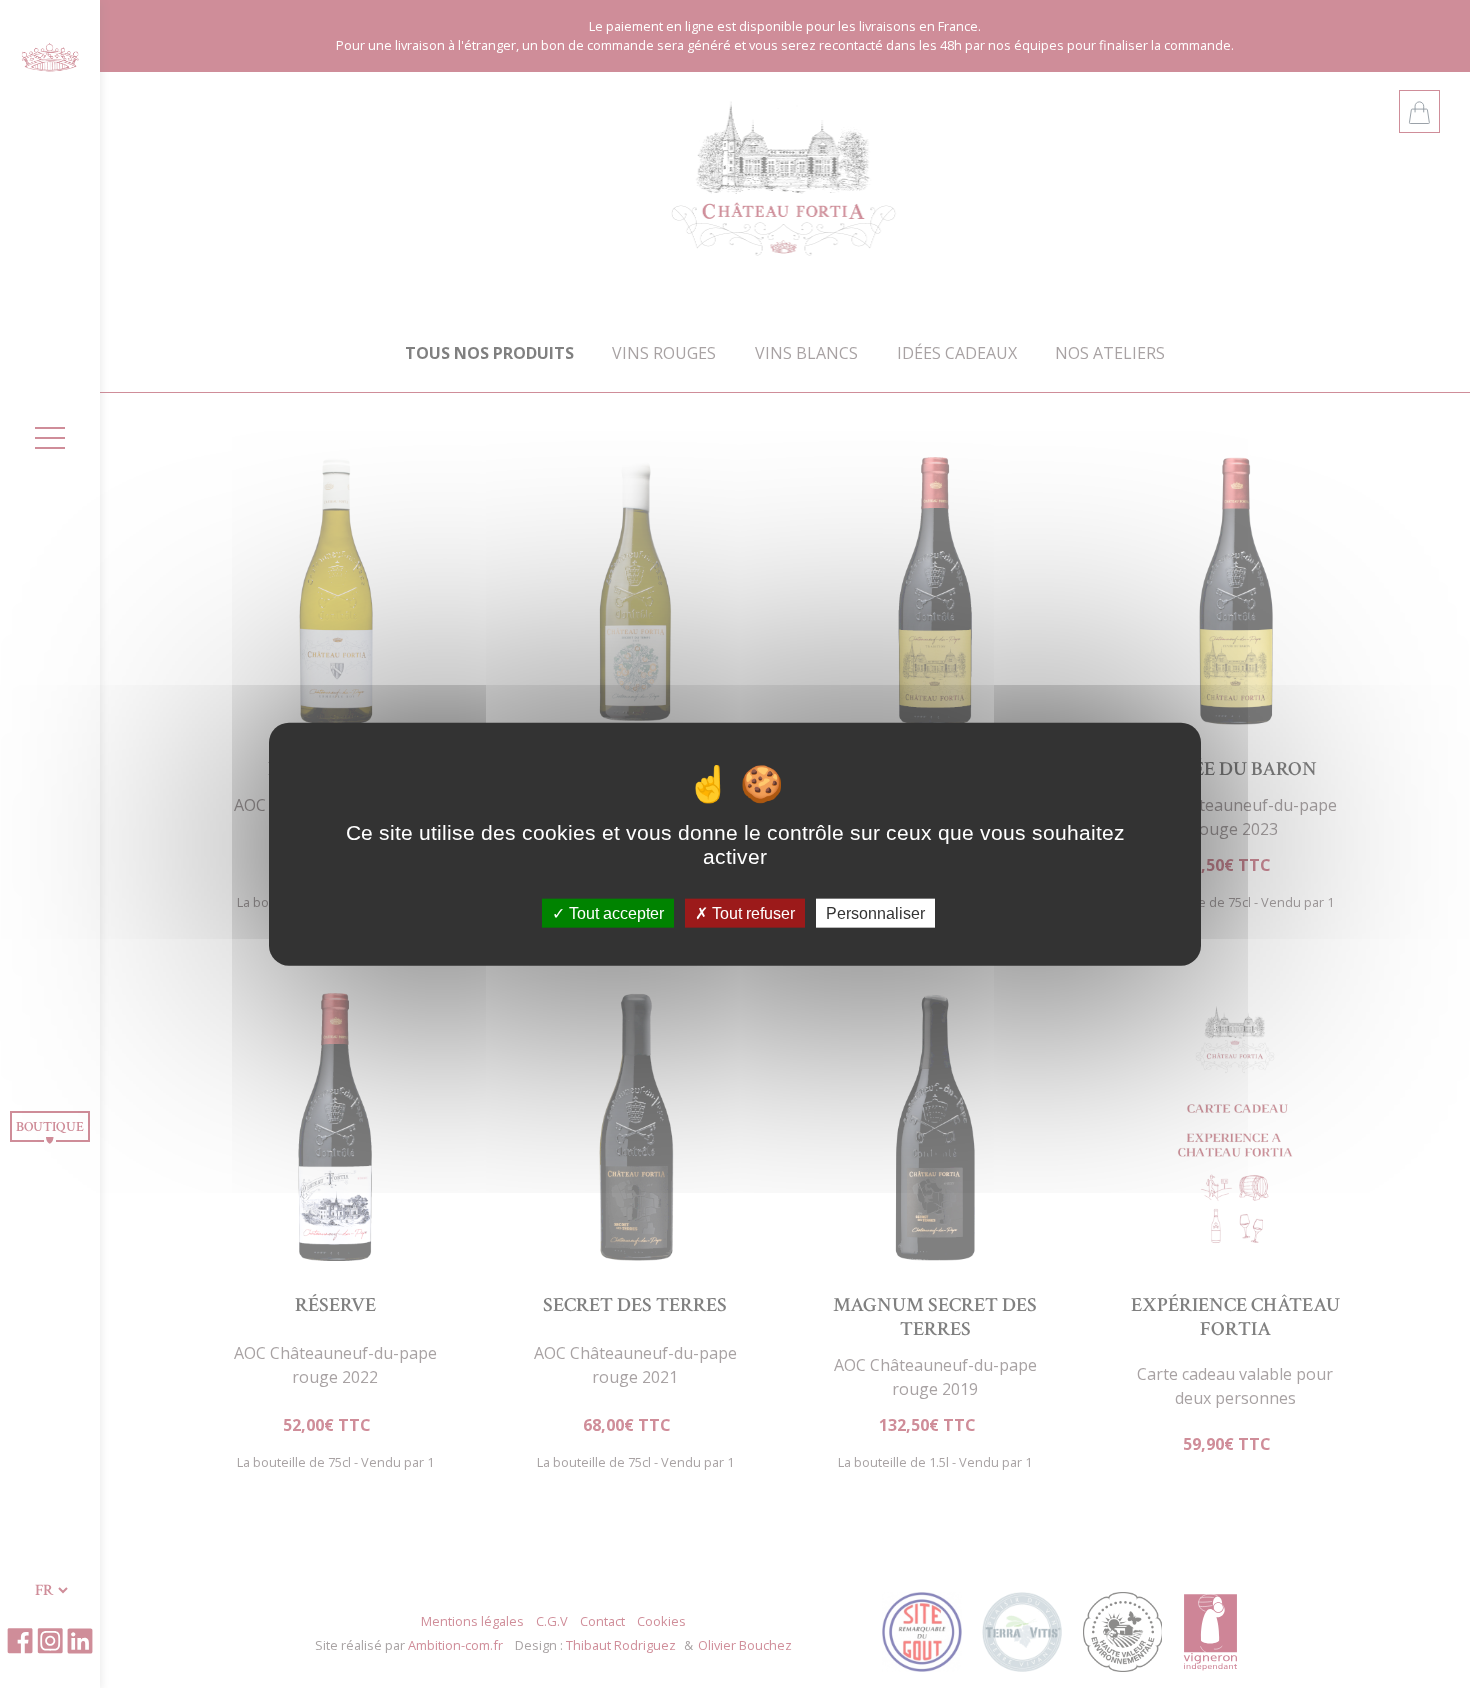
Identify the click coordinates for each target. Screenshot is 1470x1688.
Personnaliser (875, 912)
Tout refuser (751, 912)
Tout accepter (614, 912)
